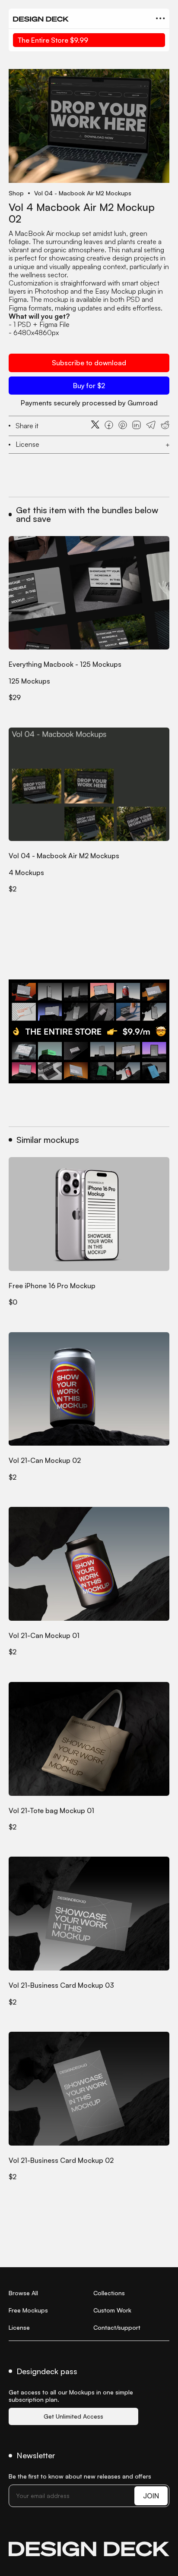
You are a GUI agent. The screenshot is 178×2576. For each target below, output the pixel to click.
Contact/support (117, 2327)
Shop (16, 193)
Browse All (23, 2293)
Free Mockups (28, 2310)
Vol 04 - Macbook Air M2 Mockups (83, 193)
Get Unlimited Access (73, 2416)
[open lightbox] (89, 126)
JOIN (151, 2496)
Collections (109, 2293)
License (19, 2327)
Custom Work (112, 2310)
